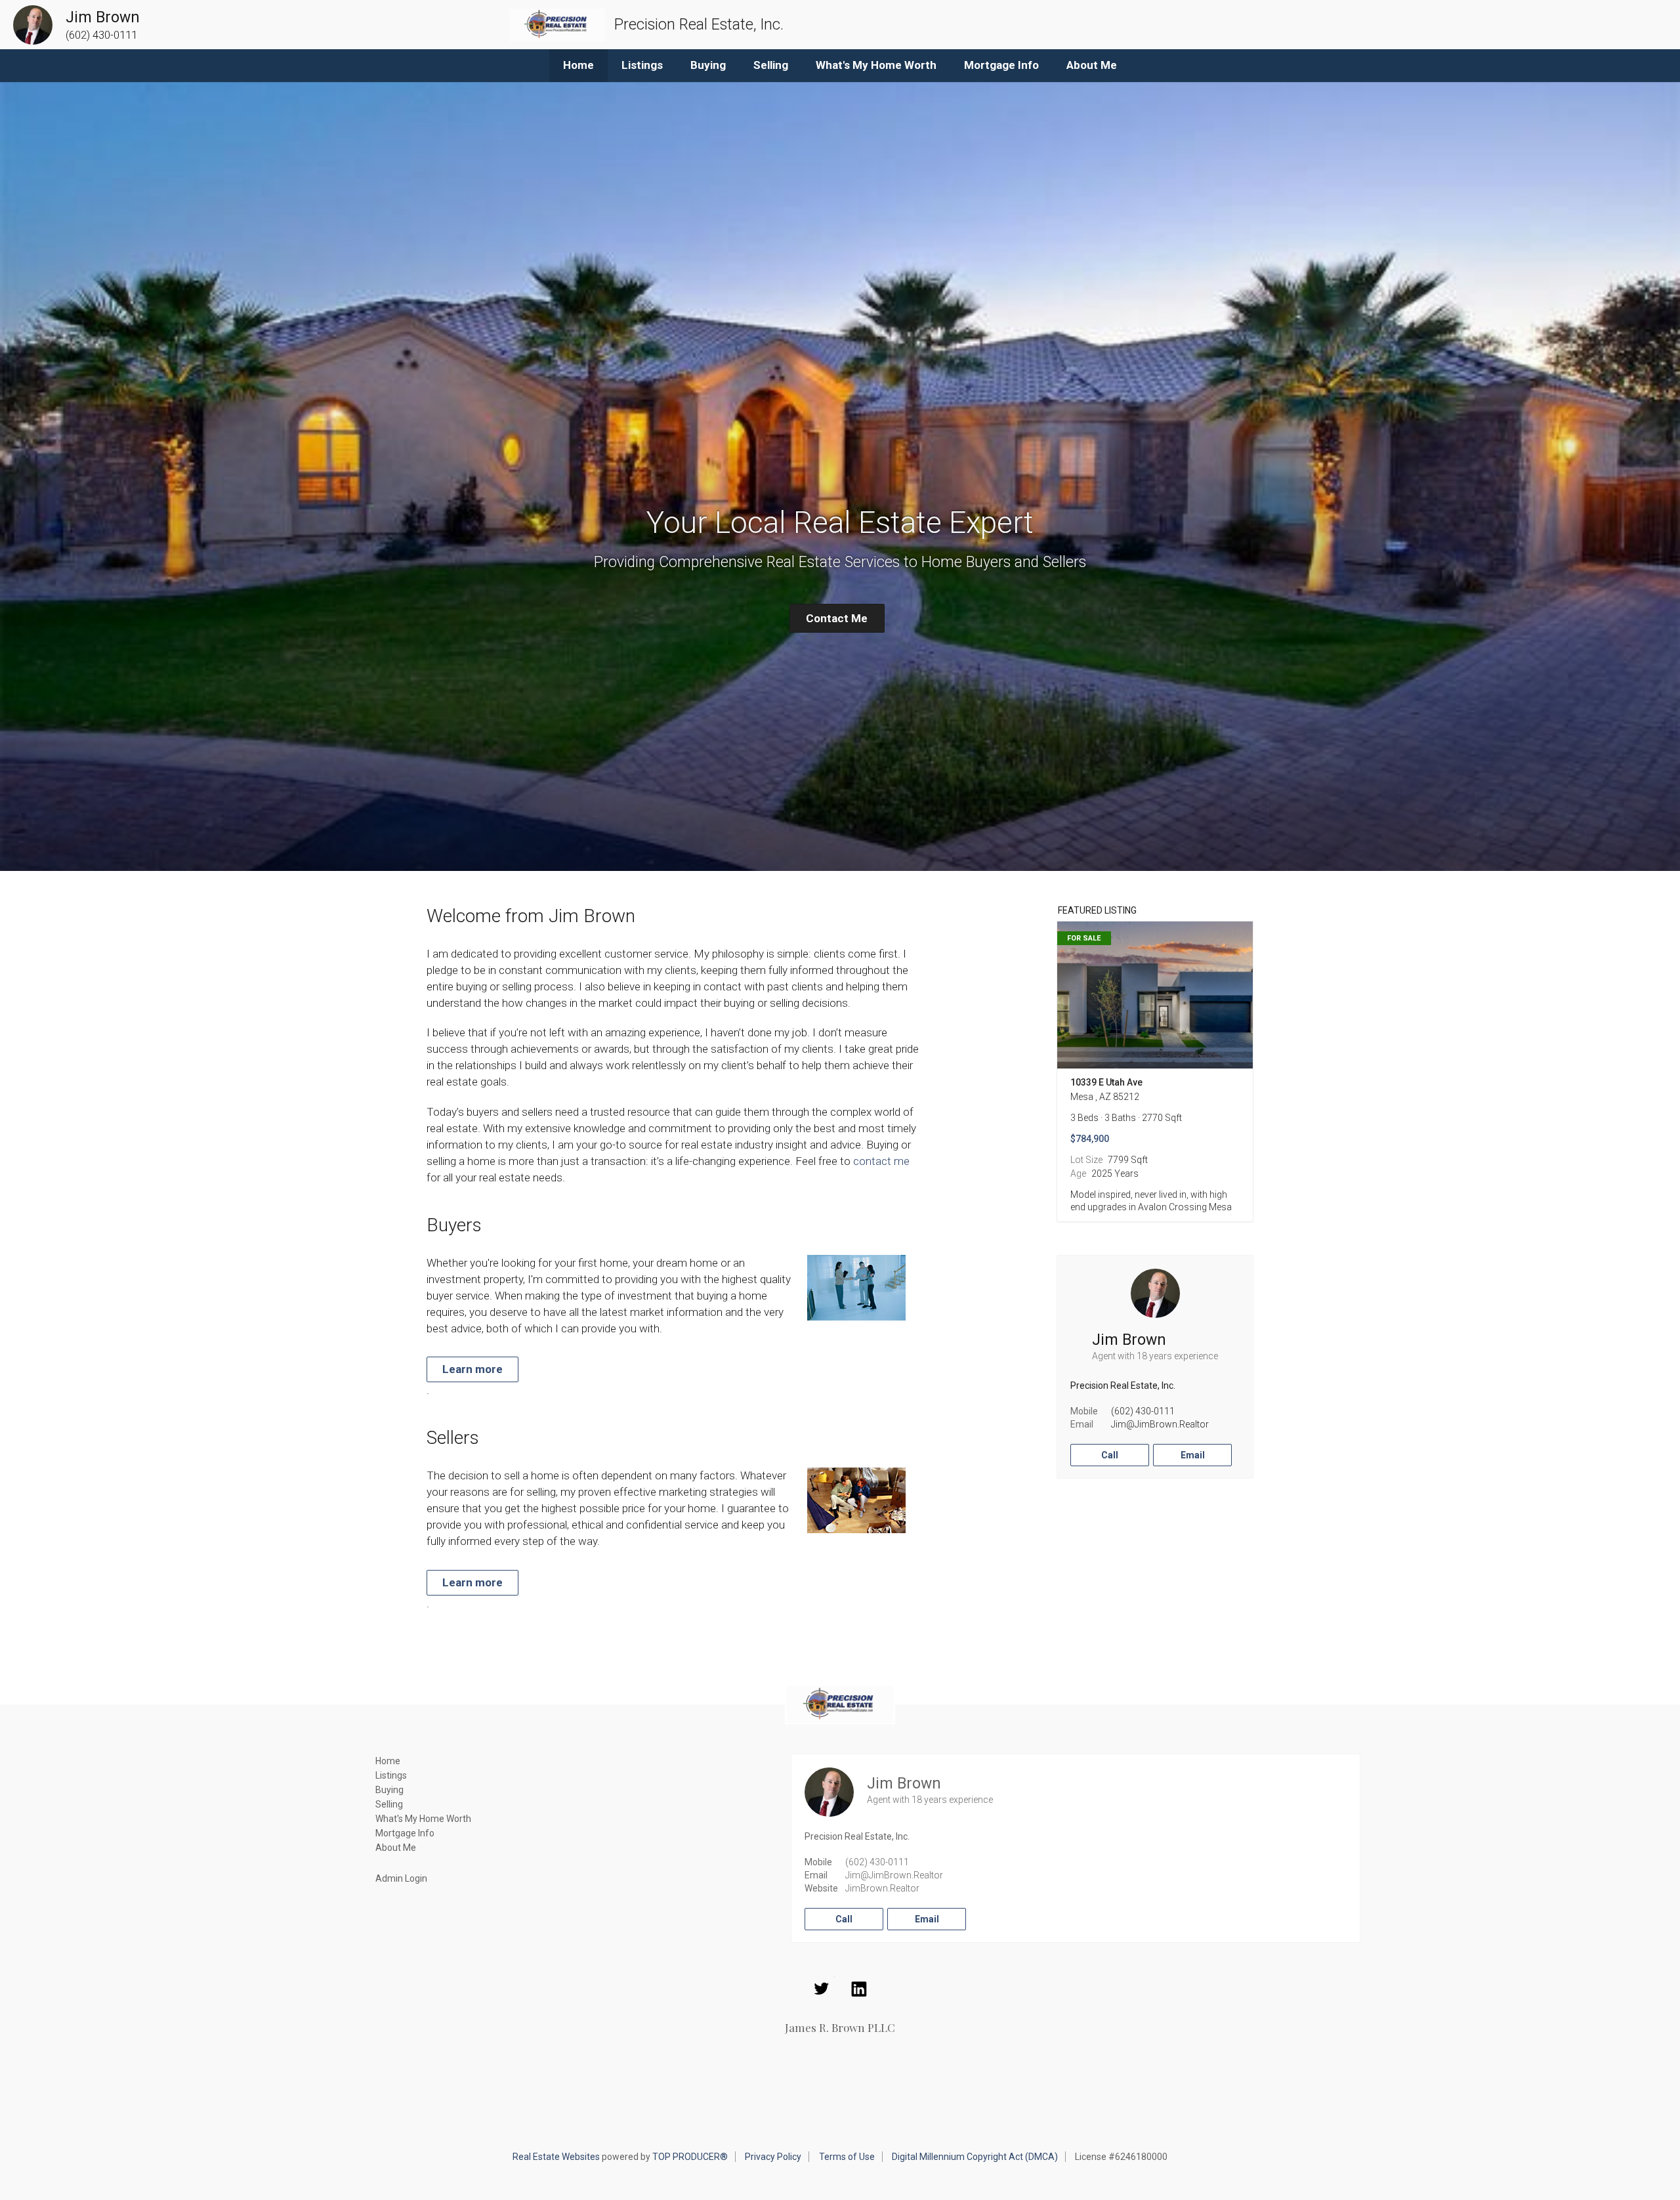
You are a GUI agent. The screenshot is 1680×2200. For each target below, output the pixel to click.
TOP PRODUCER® (690, 2157)
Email (1193, 1455)
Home (578, 65)
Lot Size (1086, 1160)
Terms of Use (847, 2157)
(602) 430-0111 (1143, 1411)
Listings (642, 65)
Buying (708, 65)
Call (1110, 1455)
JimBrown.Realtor (882, 1888)
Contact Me (837, 618)
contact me (881, 1161)
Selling (771, 65)
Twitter (822, 1989)
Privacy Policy (773, 2157)
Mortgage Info (1001, 65)
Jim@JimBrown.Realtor (1160, 1424)
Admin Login (401, 1878)
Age (1078, 1174)
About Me (1092, 65)
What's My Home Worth (876, 65)
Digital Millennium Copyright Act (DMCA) (975, 2157)
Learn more (472, 1369)
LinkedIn (859, 1989)
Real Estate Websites (556, 2157)
